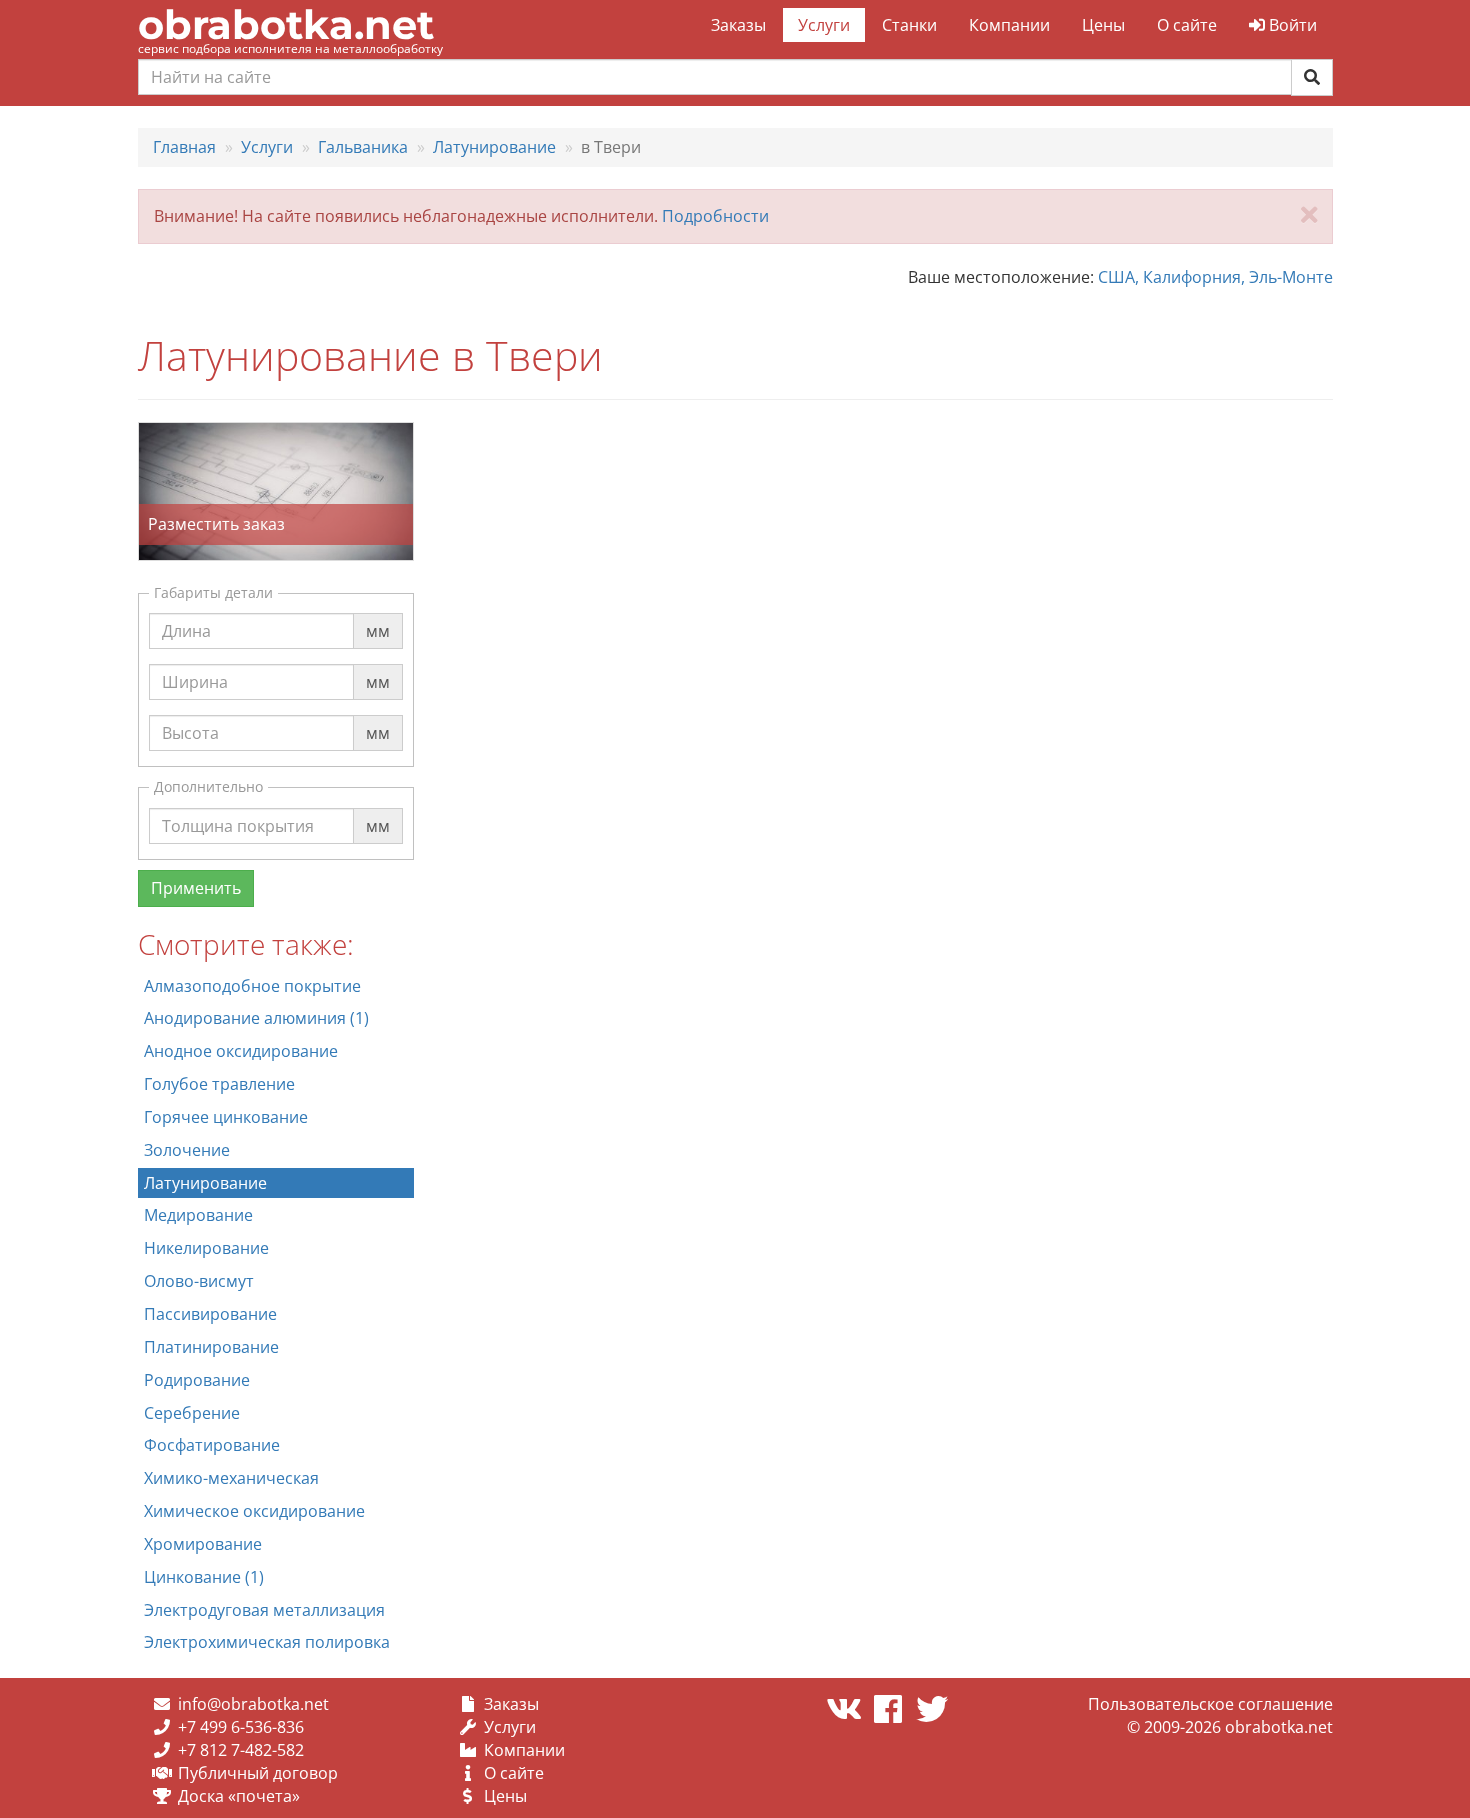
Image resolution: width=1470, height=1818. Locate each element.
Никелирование (206, 1248)
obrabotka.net (286, 24)
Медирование (198, 1215)
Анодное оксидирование (241, 1051)
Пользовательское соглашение (1210, 1704)
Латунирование (205, 1183)
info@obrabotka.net (253, 1704)
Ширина (195, 663)
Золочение (187, 1150)
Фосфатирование (212, 1445)
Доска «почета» (239, 1796)
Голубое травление (219, 1084)
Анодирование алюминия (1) (256, 1018)
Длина (186, 612)
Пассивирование (210, 1314)
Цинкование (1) (204, 1577)
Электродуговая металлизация (264, 1610)
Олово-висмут (199, 1281)
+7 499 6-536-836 (241, 1727)
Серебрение (192, 1413)
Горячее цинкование (226, 1117)
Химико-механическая (231, 1478)
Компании (1009, 25)
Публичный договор (258, 1773)
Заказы (738, 25)
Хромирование (203, 1544)
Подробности (715, 216)
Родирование (197, 1380)
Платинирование (211, 1347)
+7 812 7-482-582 (241, 1750)
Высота (190, 714)
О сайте (1187, 25)
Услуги (824, 25)
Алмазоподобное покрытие (252, 986)
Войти (1291, 25)
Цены (1103, 25)
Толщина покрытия (238, 807)
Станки (909, 25)
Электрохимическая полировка (267, 1642)
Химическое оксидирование (254, 1511)
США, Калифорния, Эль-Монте (1215, 277)
